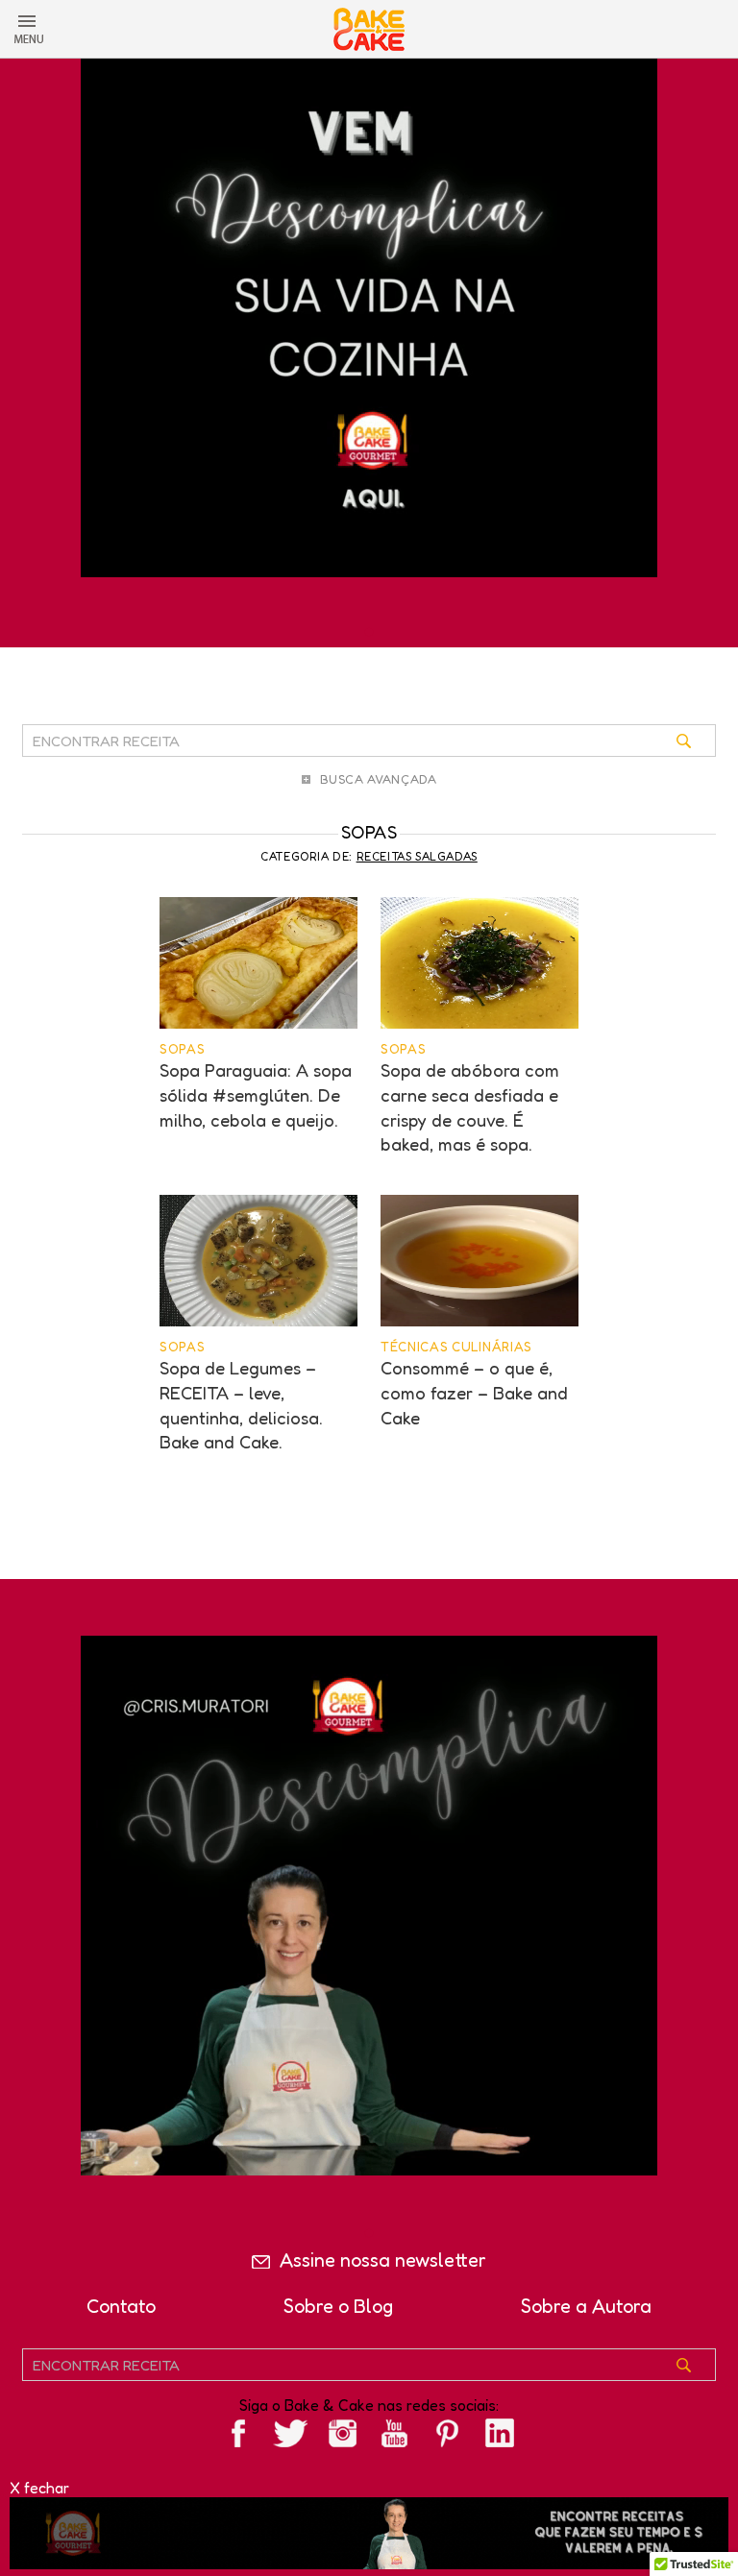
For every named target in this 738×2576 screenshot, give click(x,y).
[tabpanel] (369, 309)
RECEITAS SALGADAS (417, 856)
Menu (29, 29)
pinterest (448, 2434)
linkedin (500, 2434)
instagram (343, 2434)
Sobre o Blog (338, 2306)
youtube (395, 2434)
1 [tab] (369, 633)
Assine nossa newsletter (383, 2260)
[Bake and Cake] (369, 29)
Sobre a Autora (586, 2306)
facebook (238, 2434)
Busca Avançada (379, 779)
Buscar (698, 748)
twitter (290, 2434)
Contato (121, 2306)
